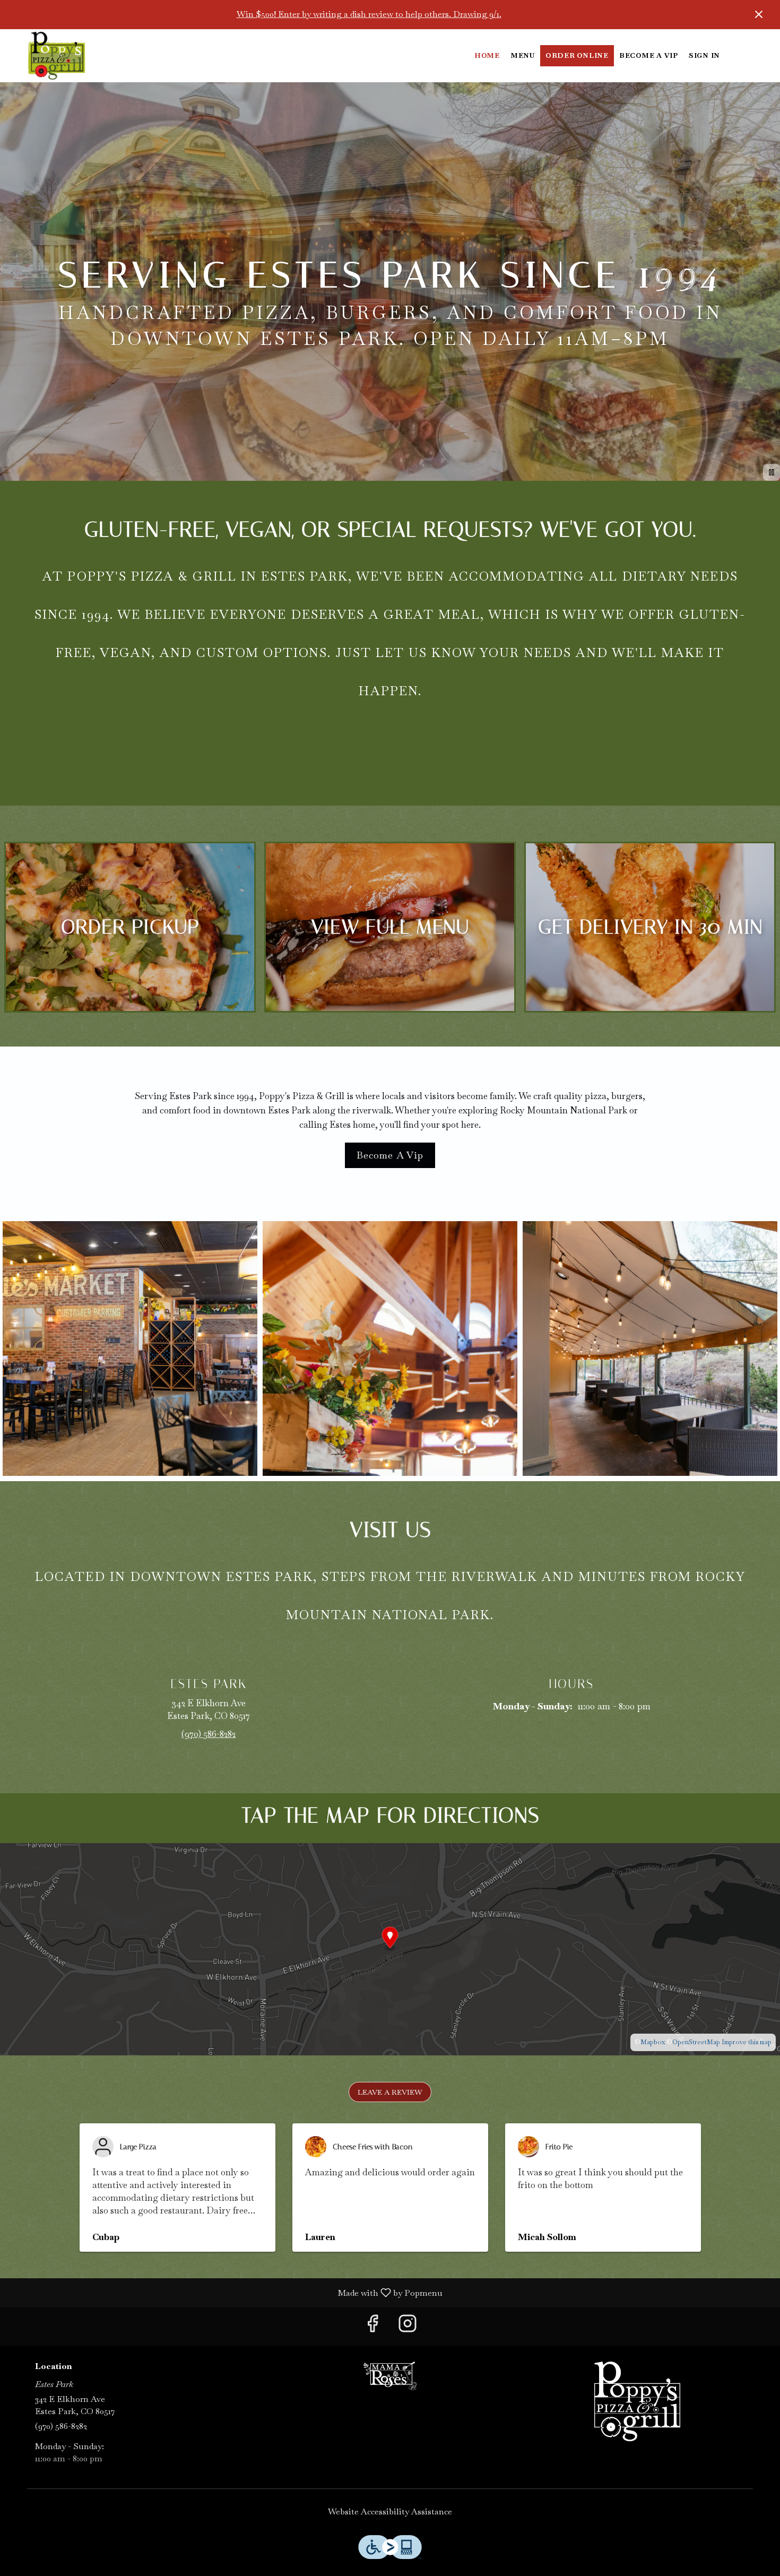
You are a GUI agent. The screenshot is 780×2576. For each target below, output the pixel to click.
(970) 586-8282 (61, 2426)
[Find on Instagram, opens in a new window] (408, 2326)
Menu (523, 55)
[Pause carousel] (772, 472)
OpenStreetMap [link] (696, 2042)
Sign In (704, 55)
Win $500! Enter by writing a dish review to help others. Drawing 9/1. (369, 14)
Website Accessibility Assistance (390, 2512)
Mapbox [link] (653, 2042)
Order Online (577, 55)
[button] (130, 1348)
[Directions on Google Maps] (390, 1948)
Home (487, 55)
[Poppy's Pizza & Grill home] (56, 56)
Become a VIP (649, 55)
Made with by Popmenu (225, 2292)
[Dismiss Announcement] (759, 14)
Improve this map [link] (747, 2042)
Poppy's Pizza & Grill (637, 2401)
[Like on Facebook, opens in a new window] (372, 2326)
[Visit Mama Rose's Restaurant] (390, 2375)
